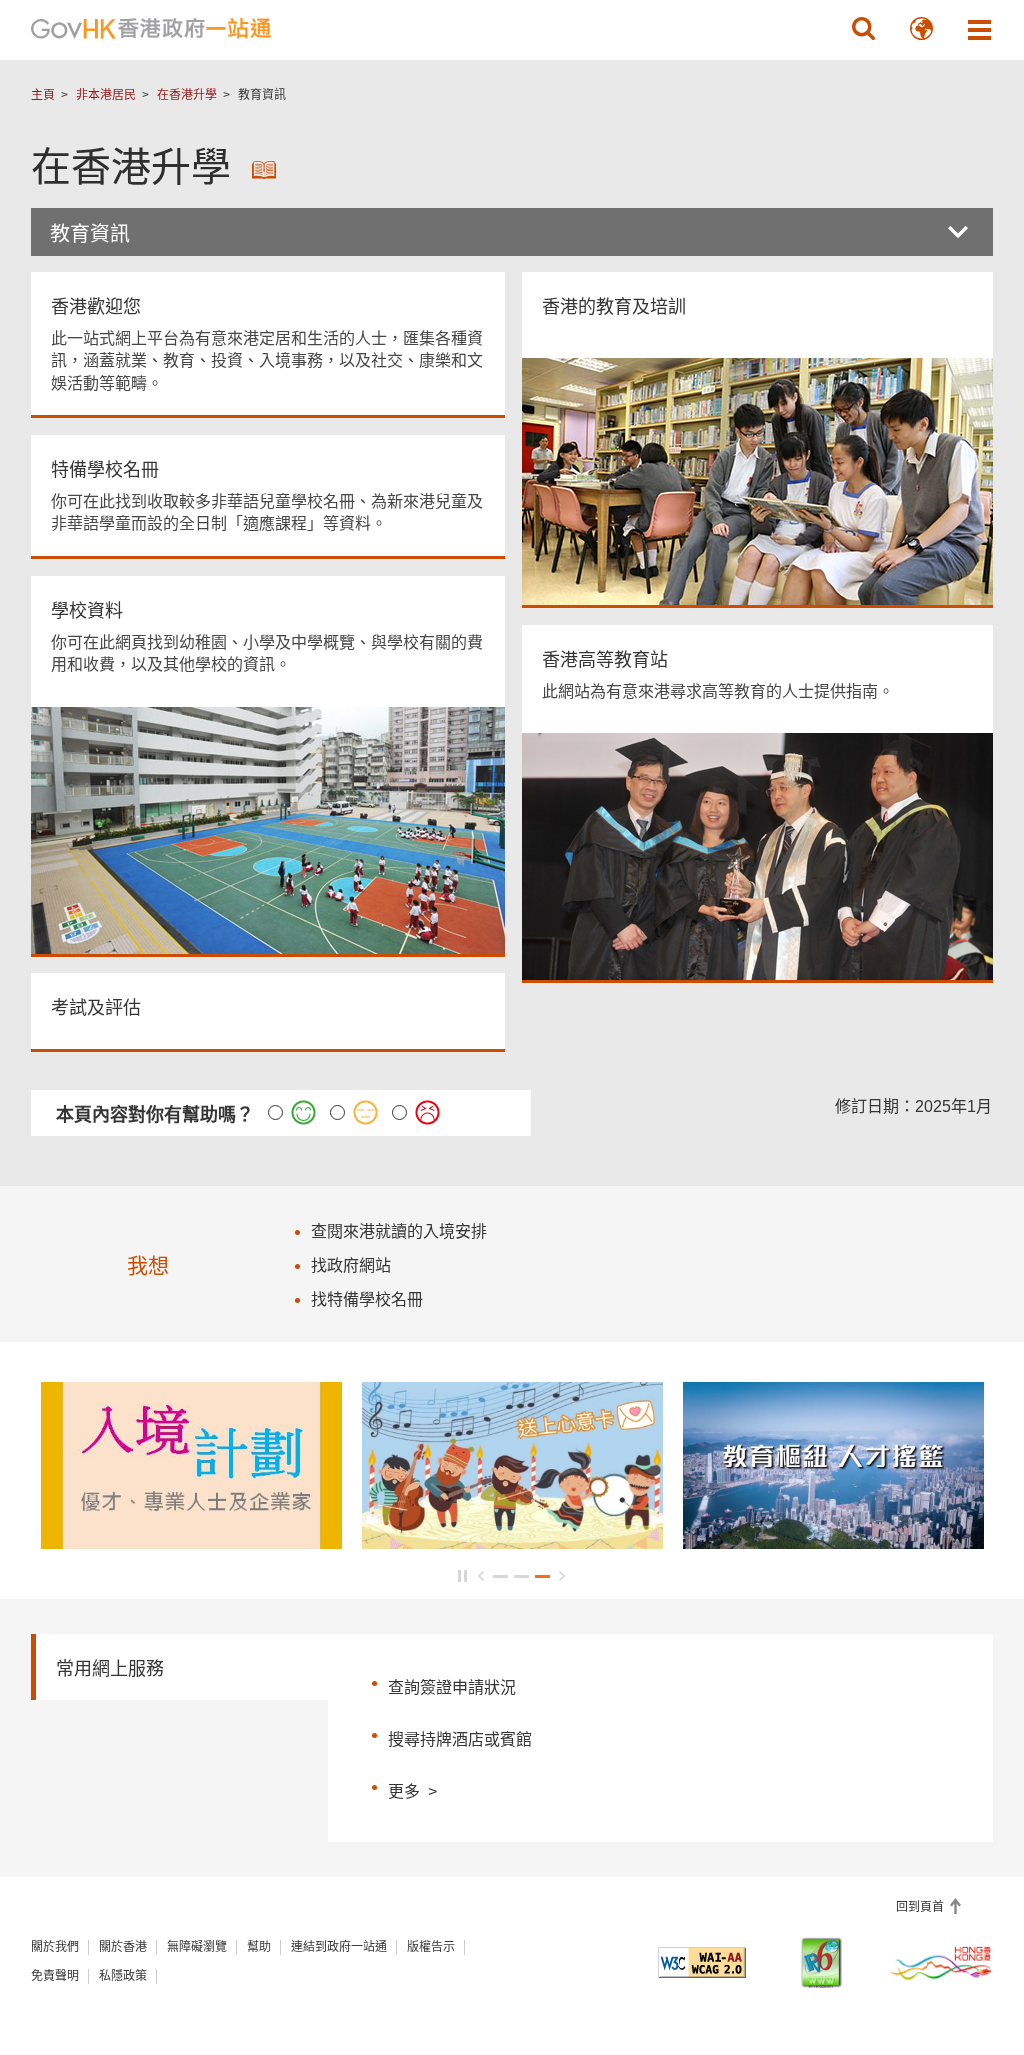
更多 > (412, 1789)
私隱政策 (123, 1976)
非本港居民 (106, 95)
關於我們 (55, 1947)
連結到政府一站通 (339, 1947)
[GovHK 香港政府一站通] (151, 29)
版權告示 (431, 1947)
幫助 (259, 1947)
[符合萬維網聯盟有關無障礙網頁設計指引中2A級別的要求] (701, 1962)
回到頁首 (921, 1907)
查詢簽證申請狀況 (452, 1687)
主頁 (43, 95)
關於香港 (123, 1947)
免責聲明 (55, 1976)
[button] (863, 29)
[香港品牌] (941, 1962)
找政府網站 (351, 1265)
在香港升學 (187, 95)
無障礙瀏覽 (197, 1947)
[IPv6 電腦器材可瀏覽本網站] (821, 1962)
